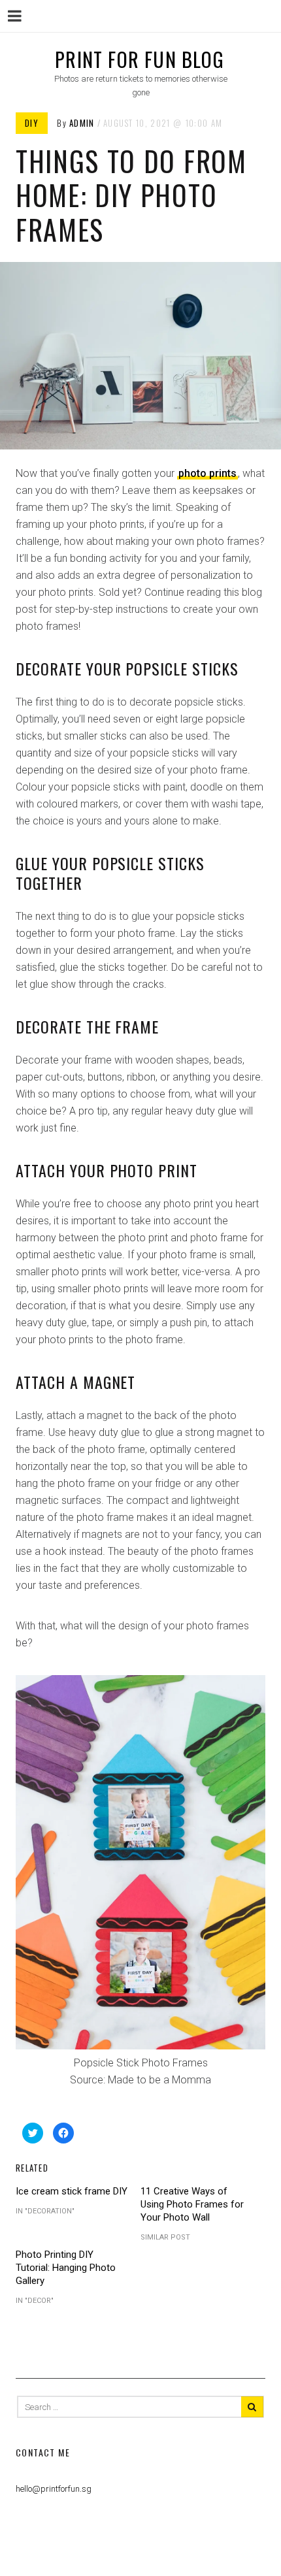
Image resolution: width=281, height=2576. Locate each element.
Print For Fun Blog (140, 59)
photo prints (207, 473)
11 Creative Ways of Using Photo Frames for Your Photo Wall (192, 2204)
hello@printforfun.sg (54, 2489)
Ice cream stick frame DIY (72, 2191)
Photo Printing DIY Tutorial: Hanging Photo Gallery (66, 2268)
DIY (32, 123)
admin (82, 123)
